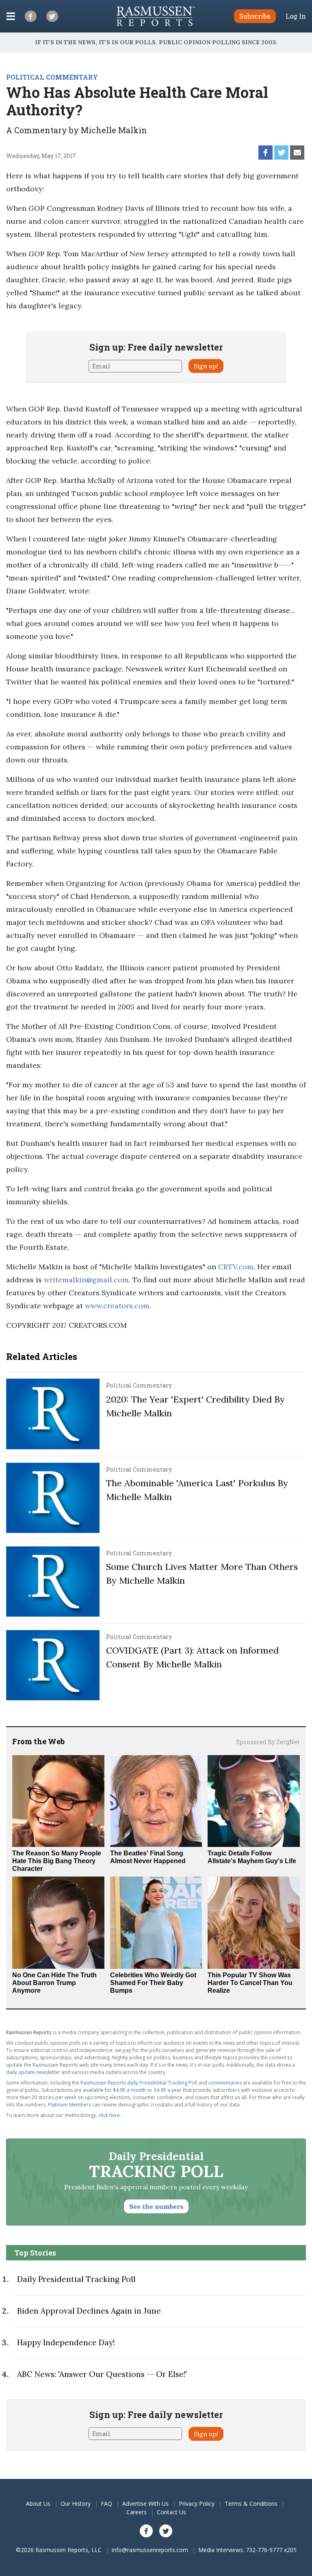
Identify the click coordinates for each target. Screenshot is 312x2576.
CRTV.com (236, 1267)
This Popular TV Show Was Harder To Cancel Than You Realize (250, 1983)
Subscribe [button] (255, 16)
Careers (136, 2512)
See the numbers (156, 2206)
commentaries (225, 2083)
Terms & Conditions (251, 2503)
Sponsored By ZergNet (268, 1742)
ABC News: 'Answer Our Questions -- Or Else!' (102, 2374)
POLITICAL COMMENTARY (52, 77)
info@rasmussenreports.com (150, 2550)
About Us (38, 2503)
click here (109, 2115)
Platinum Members (69, 2105)
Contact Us (171, 2512)
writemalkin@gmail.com (86, 1280)
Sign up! (206, 366)
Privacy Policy (197, 2503)
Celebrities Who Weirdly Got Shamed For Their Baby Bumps (153, 1983)
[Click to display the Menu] (11, 16)
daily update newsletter (33, 2072)
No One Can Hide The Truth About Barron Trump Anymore (54, 1983)
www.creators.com (117, 1306)
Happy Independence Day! (66, 2342)
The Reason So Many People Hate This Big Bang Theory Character (57, 1861)
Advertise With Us (145, 2503)
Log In (296, 16)
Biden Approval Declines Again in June (89, 2311)
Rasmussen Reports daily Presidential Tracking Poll (139, 2083)
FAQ (106, 2503)
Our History (76, 2503)
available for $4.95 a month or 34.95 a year (132, 2090)
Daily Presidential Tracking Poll (76, 2279)
